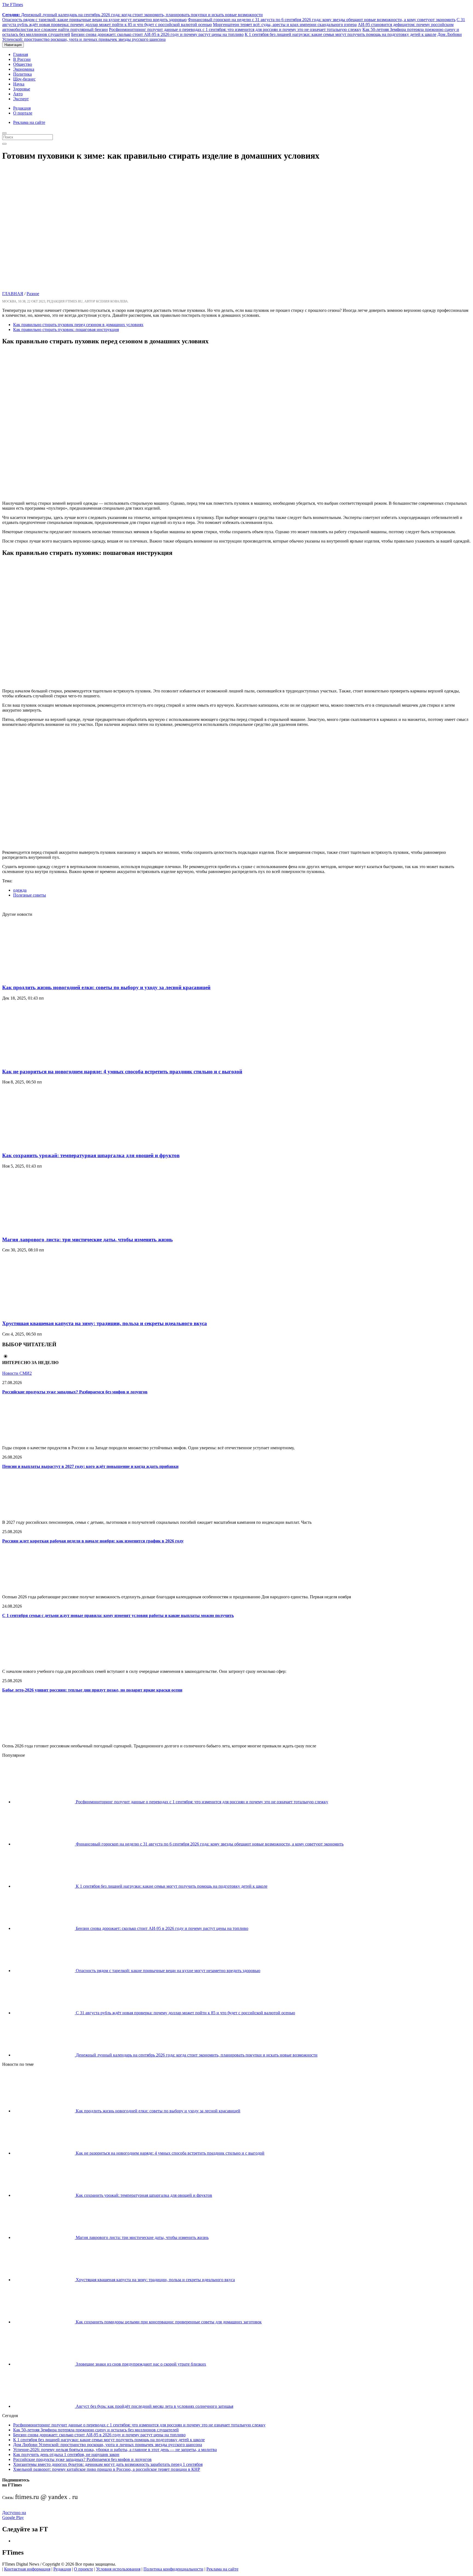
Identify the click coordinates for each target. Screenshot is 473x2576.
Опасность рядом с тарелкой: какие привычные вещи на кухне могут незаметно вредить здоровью (94, 20)
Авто (18, 94)
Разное (33, 294)
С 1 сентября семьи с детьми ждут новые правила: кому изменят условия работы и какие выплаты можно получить (118, 1615)
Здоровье (22, 89)
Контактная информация (27, 2569)
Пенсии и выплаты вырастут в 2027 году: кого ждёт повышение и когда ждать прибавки (90, 1466)
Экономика (24, 69)
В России (22, 59)
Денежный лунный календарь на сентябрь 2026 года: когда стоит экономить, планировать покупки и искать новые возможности (132, 15)
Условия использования (118, 2569)
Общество (23, 64)
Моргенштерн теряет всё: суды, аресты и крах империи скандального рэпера (285, 25)
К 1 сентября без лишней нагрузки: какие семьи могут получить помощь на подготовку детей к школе (341, 34)
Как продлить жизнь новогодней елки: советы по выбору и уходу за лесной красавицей (106, 987)
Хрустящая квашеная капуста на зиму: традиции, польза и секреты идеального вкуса (105, 1323)
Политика (22, 74)
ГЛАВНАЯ (13, 294)
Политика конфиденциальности (173, 2569)
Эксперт (21, 99)
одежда (20, 890)
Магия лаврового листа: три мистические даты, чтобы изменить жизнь (87, 1239)
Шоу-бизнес (24, 79)
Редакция (22, 108)
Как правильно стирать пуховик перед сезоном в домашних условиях (78, 325)
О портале (23, 113)
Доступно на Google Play (14, 2515)
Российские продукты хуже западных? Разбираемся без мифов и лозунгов (75, 1392)
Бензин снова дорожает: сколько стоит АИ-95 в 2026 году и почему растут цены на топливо (157, 34)
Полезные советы (30, 895)
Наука (19, 84)
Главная (21, 54)
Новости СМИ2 (17, 1373)
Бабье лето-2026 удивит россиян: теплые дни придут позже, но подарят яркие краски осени (92, 1690)
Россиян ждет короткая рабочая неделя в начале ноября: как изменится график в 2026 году (93, 1541)
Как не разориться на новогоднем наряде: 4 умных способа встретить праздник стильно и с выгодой (122, 1072)
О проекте (83, 2569)
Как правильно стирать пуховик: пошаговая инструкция (66, 330)
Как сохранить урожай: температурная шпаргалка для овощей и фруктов (91, 1155)
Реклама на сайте (29, 122)
